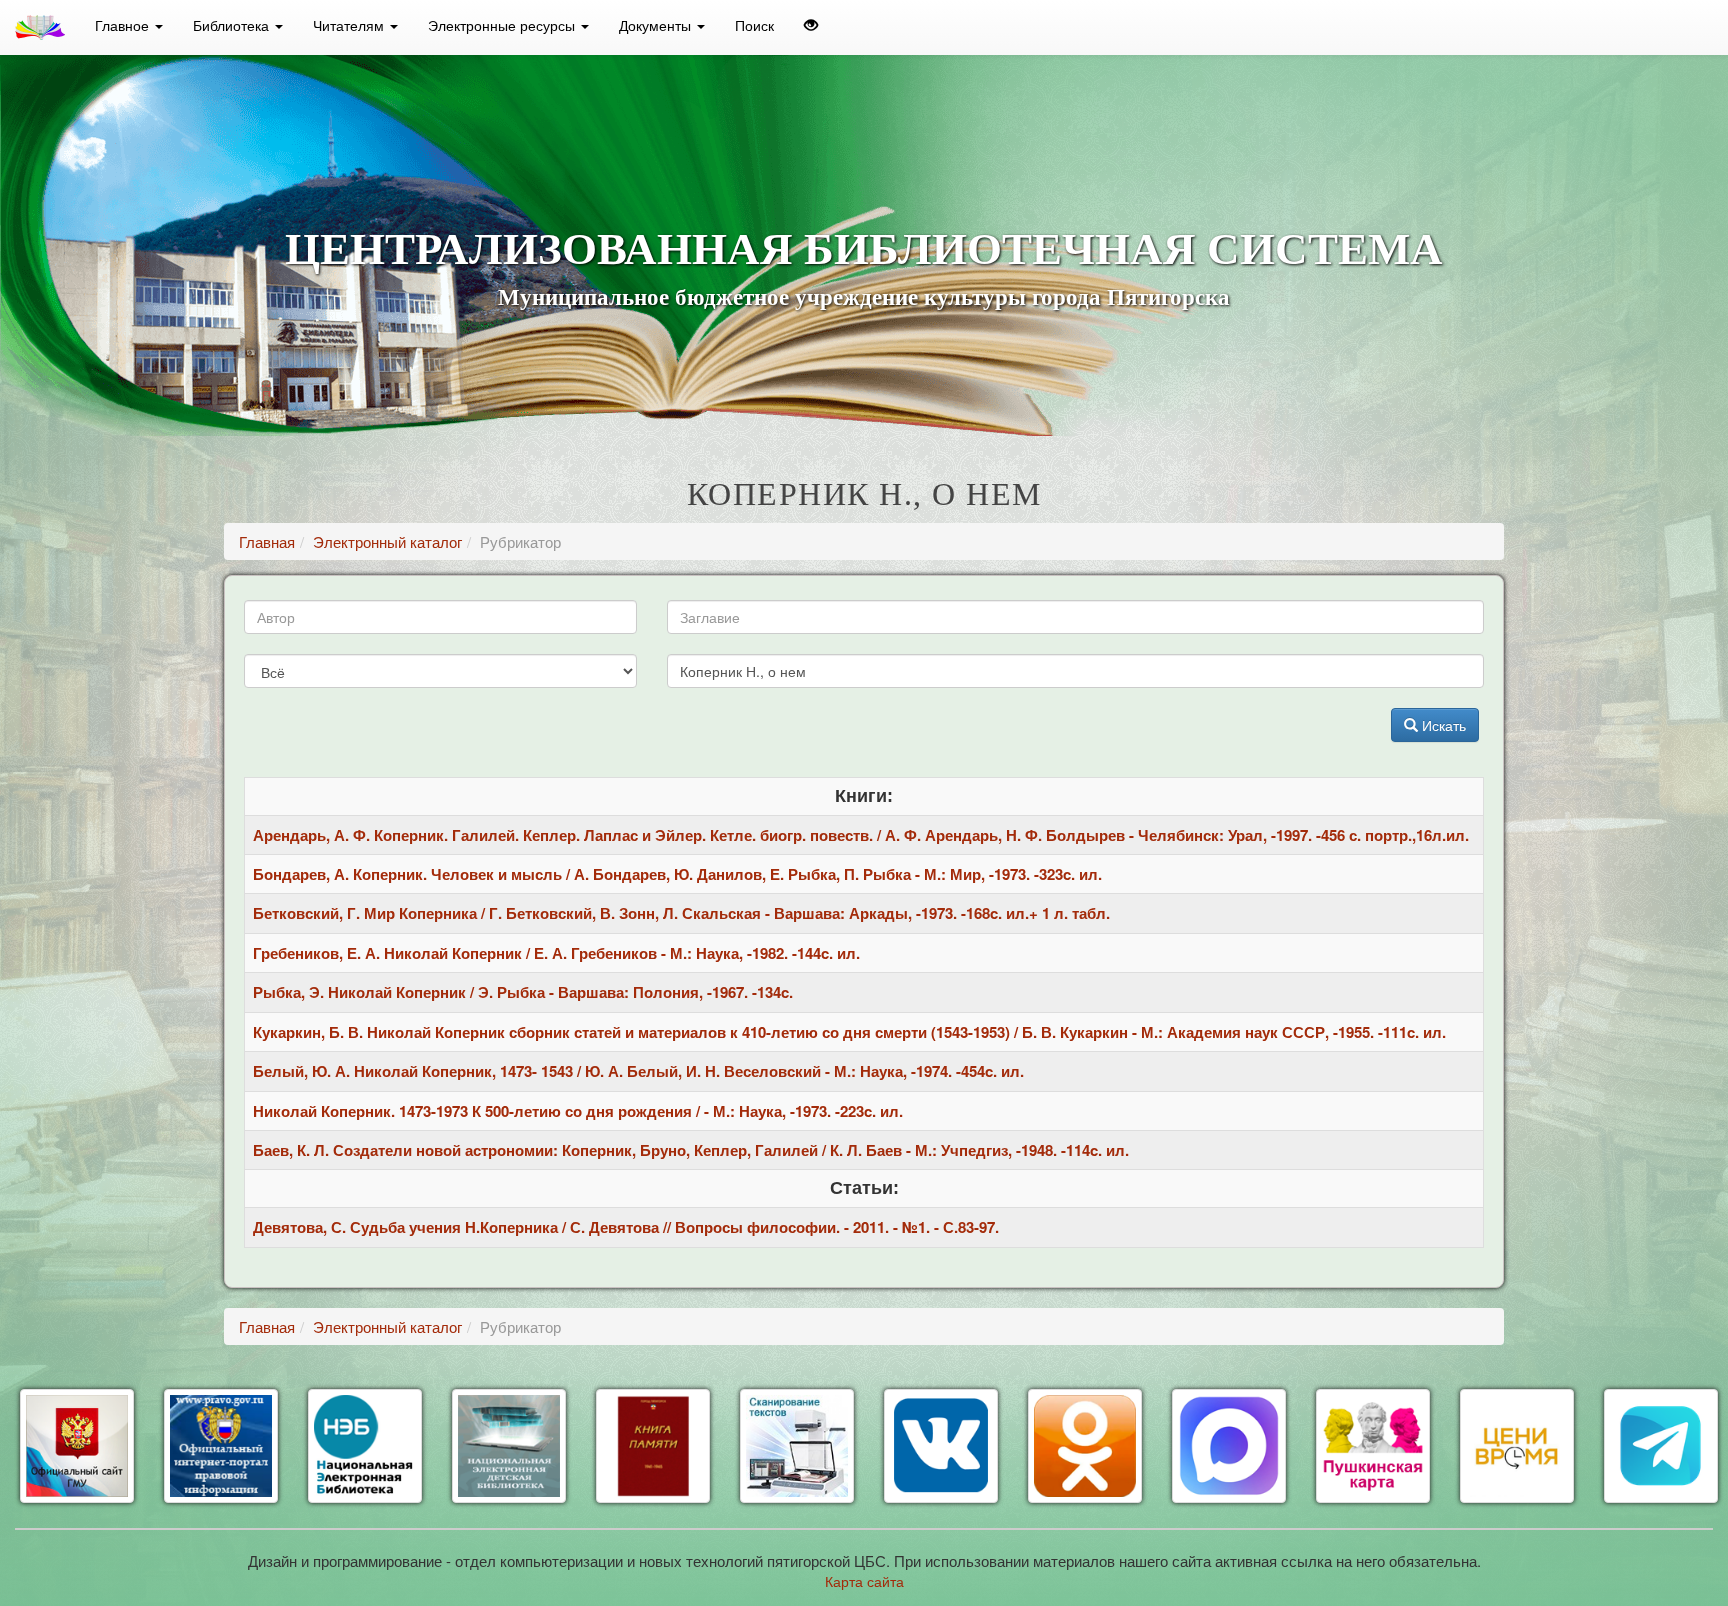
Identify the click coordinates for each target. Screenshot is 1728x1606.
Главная (267, 541)
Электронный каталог (387, 541)
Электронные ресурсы (503, 25)
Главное (124, 25)
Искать (1442, 725)
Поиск (754, 25)
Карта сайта (864, 1581)
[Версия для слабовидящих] (811, 25)
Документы (657, 25)
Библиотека (233, 25)
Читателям (350, 25)
